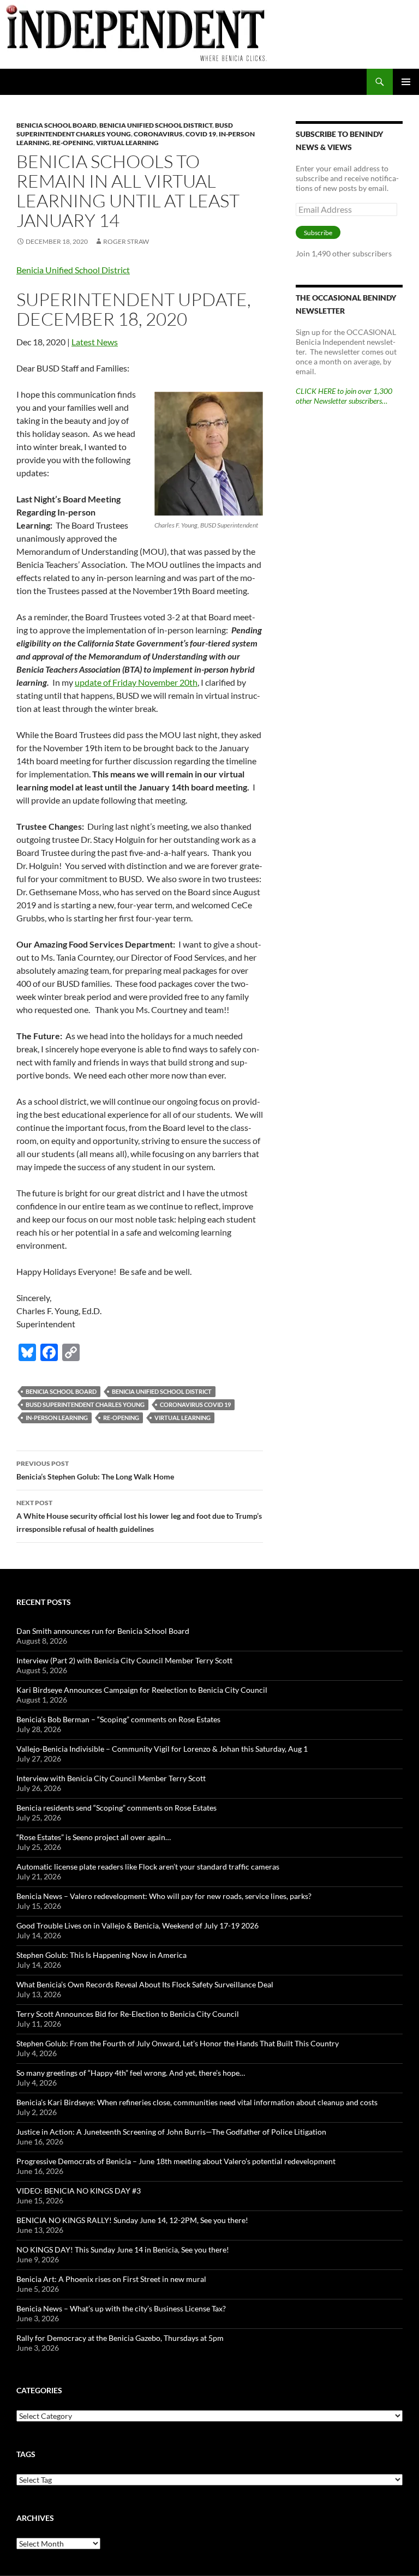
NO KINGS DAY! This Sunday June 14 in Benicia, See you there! (123, 2249)
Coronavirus (158, 134)
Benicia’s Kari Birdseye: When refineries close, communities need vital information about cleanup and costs (197, 2102)
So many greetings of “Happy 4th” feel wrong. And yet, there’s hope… (131, 2073)
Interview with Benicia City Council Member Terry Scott (111, 1778)
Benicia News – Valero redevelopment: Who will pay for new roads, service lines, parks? (164, 1896)
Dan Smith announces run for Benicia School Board (103, 1631)
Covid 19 (201, 134)
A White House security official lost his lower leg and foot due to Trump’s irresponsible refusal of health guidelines (139, 1516)
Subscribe (318, 233)
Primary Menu (406, 82)
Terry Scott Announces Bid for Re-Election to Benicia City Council (128, 2014)
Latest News (95, 342)
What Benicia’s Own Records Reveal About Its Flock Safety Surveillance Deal (145, 1984)
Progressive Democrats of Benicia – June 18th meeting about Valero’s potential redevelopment (176, 2161)
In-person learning (57, 1418)
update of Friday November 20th (136, 682)
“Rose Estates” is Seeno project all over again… (94, 1837)
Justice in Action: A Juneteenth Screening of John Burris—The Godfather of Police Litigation (171, 2132)
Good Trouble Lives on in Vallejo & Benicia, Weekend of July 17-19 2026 (137, 1925)
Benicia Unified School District (156, 125)
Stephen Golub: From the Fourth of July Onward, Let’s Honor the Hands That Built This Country (178, 2043)
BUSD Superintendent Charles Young (125, 130)
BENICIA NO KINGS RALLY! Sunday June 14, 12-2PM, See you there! (132, 2220)
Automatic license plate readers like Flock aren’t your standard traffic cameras (148, 1867)
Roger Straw (126, 241)
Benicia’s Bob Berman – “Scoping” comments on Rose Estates (118, 1719)
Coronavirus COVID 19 (195, 1404)
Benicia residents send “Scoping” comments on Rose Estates (116, 1808)
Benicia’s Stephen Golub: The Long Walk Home (95, 1470)
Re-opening (73, 143)
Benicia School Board (56, 125)
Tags (26, 2454)
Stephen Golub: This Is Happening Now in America (101, 1955)
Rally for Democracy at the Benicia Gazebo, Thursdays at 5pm (120, 2338)
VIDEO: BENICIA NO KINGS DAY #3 (79, 2191)
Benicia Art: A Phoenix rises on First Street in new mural (111, 2279)
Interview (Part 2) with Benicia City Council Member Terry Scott (124, 1660)
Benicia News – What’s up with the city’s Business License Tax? (121, 2308)
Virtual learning (127, 143)
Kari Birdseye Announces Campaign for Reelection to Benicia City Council (142, 1690)
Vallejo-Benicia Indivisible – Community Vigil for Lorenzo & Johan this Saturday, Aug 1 (162, 1749)
